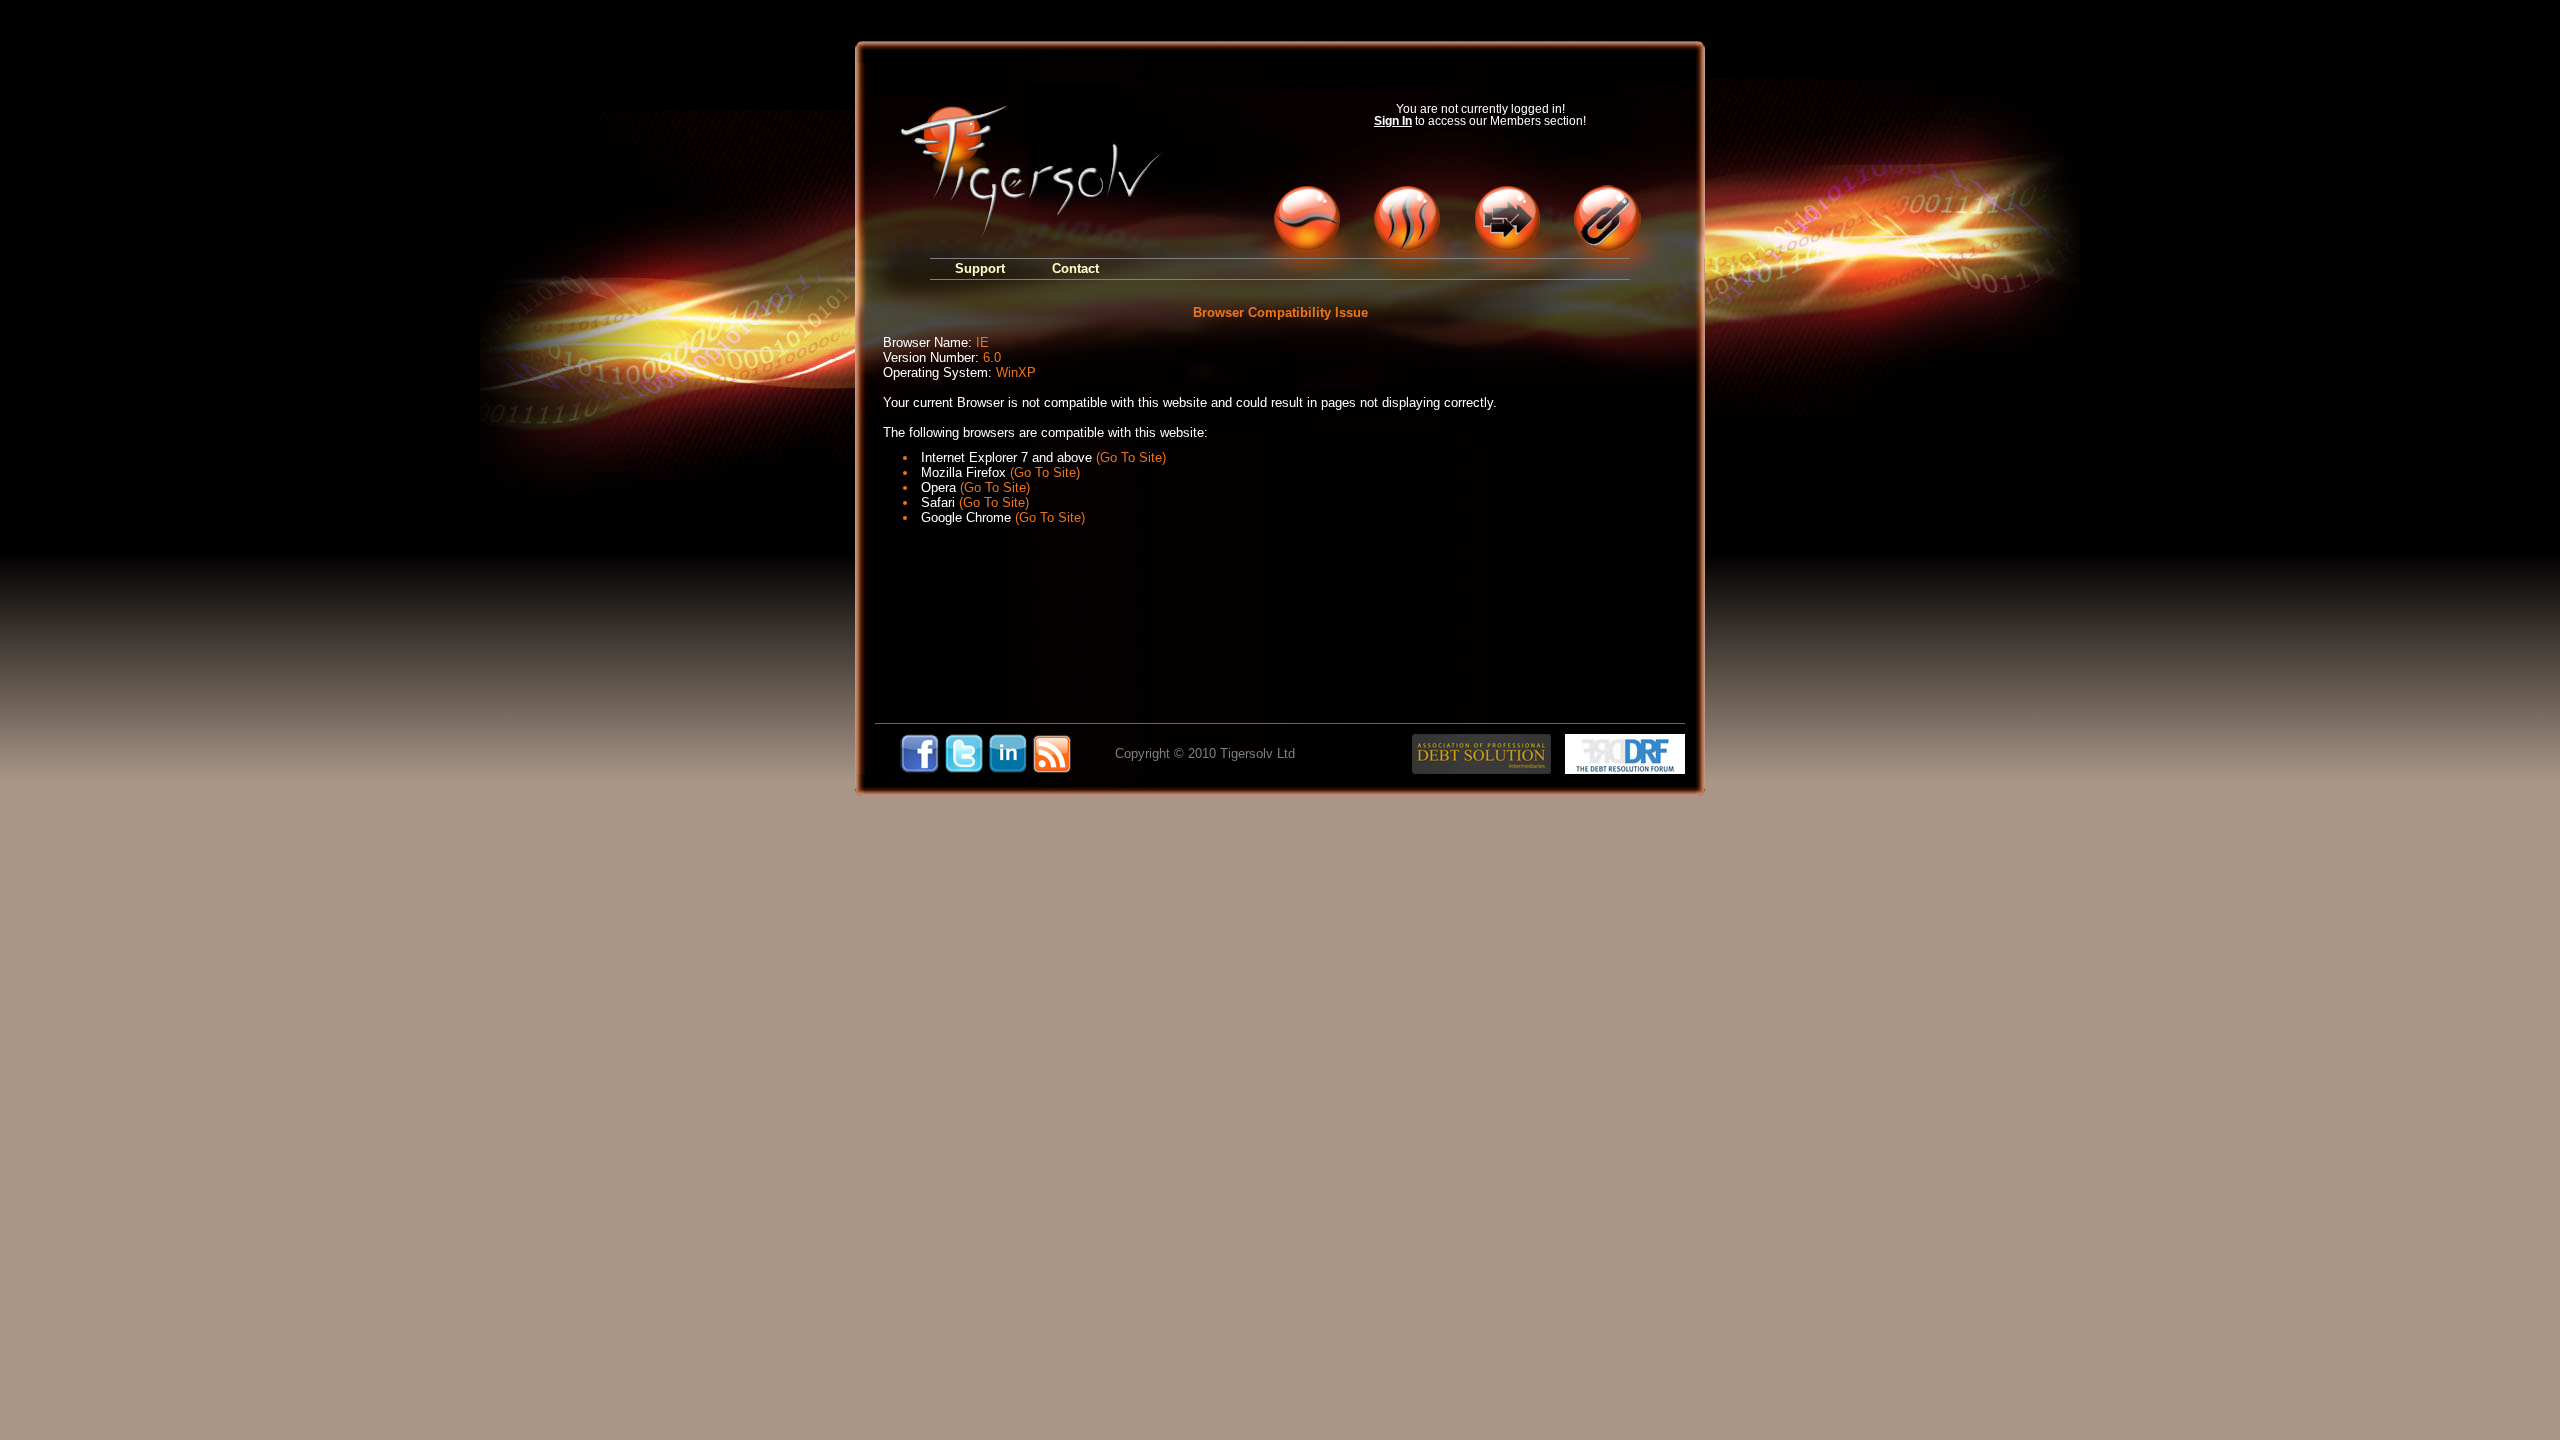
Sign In (1393, 121)
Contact (1075, 268)
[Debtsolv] (1305, 219)
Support (980, 268)
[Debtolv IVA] (1405, 219)
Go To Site (1131, 457)
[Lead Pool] (1505, 219)
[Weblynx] (1605, 219)
